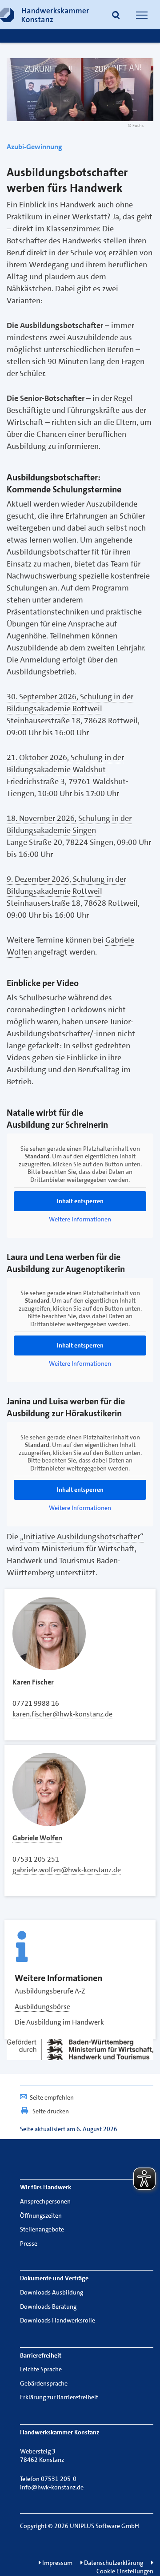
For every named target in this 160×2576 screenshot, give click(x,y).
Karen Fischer (33, 1682)
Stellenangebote (42, 2229)
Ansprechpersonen (45, 2201)
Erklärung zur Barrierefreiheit (59, 2397)
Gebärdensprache (44, 2383)
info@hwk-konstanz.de (52, 2487)
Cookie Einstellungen (125, 2571)
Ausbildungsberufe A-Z (50, 1991)
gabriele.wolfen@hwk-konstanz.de (67, 1870)
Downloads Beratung (48, 2307)
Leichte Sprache (41, 2369)
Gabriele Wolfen (37, 1838)
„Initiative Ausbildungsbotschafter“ (82, 1537)
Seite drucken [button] (51, 2111)
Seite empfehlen (52, 2097)
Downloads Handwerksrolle (58, 2320)
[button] (116, 16)
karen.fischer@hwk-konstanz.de (62, 1714)
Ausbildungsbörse (42, 2007)
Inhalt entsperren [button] (80, 1201)
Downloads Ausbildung (52, 2292)
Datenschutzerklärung (113, 2563)
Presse (29, 2243)
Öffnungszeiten (41, 2215)
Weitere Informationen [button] (80, 1219)
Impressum (57, 2563)
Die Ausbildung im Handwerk (59, 2022)
